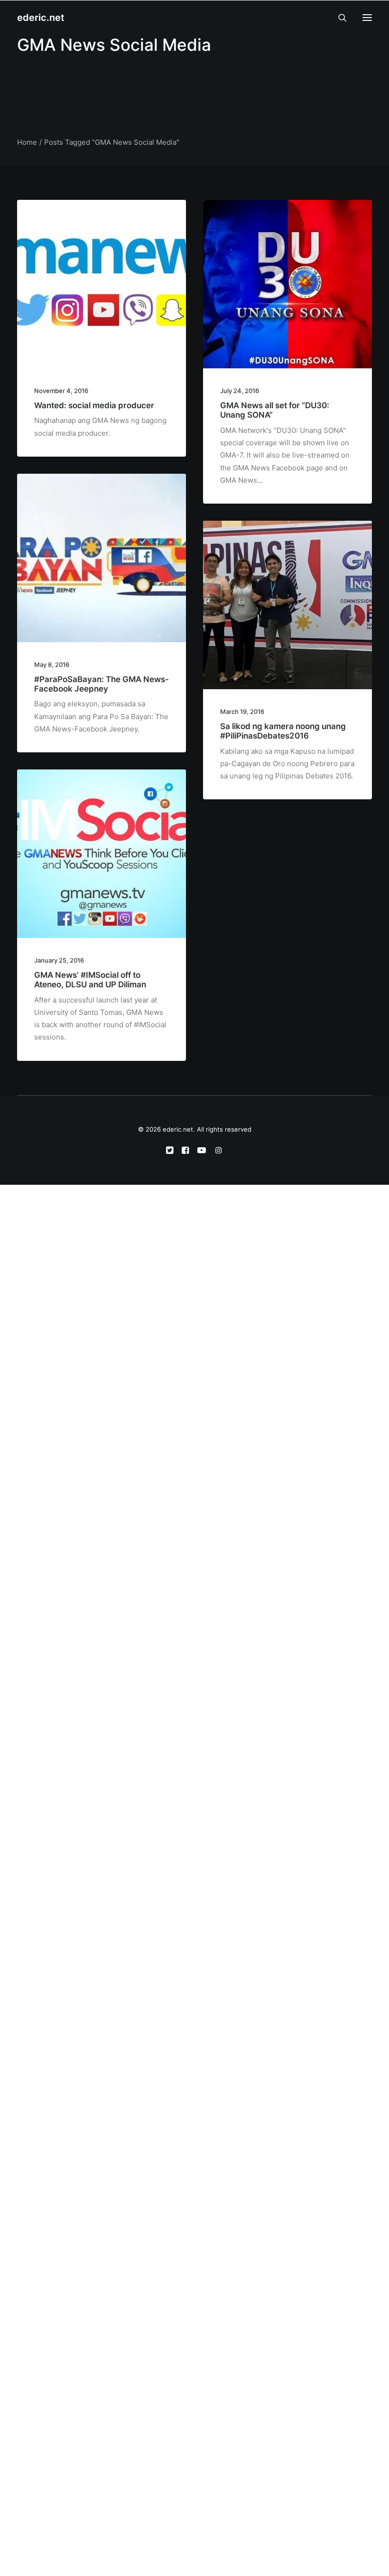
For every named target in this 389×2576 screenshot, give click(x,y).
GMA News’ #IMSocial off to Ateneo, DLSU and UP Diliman (90, 980)
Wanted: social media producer (94, 405)
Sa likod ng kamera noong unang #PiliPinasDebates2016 (283, 731)
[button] (367, 18)
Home (27, 142)
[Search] (338, 18)
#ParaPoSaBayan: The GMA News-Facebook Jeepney (102, 684)
